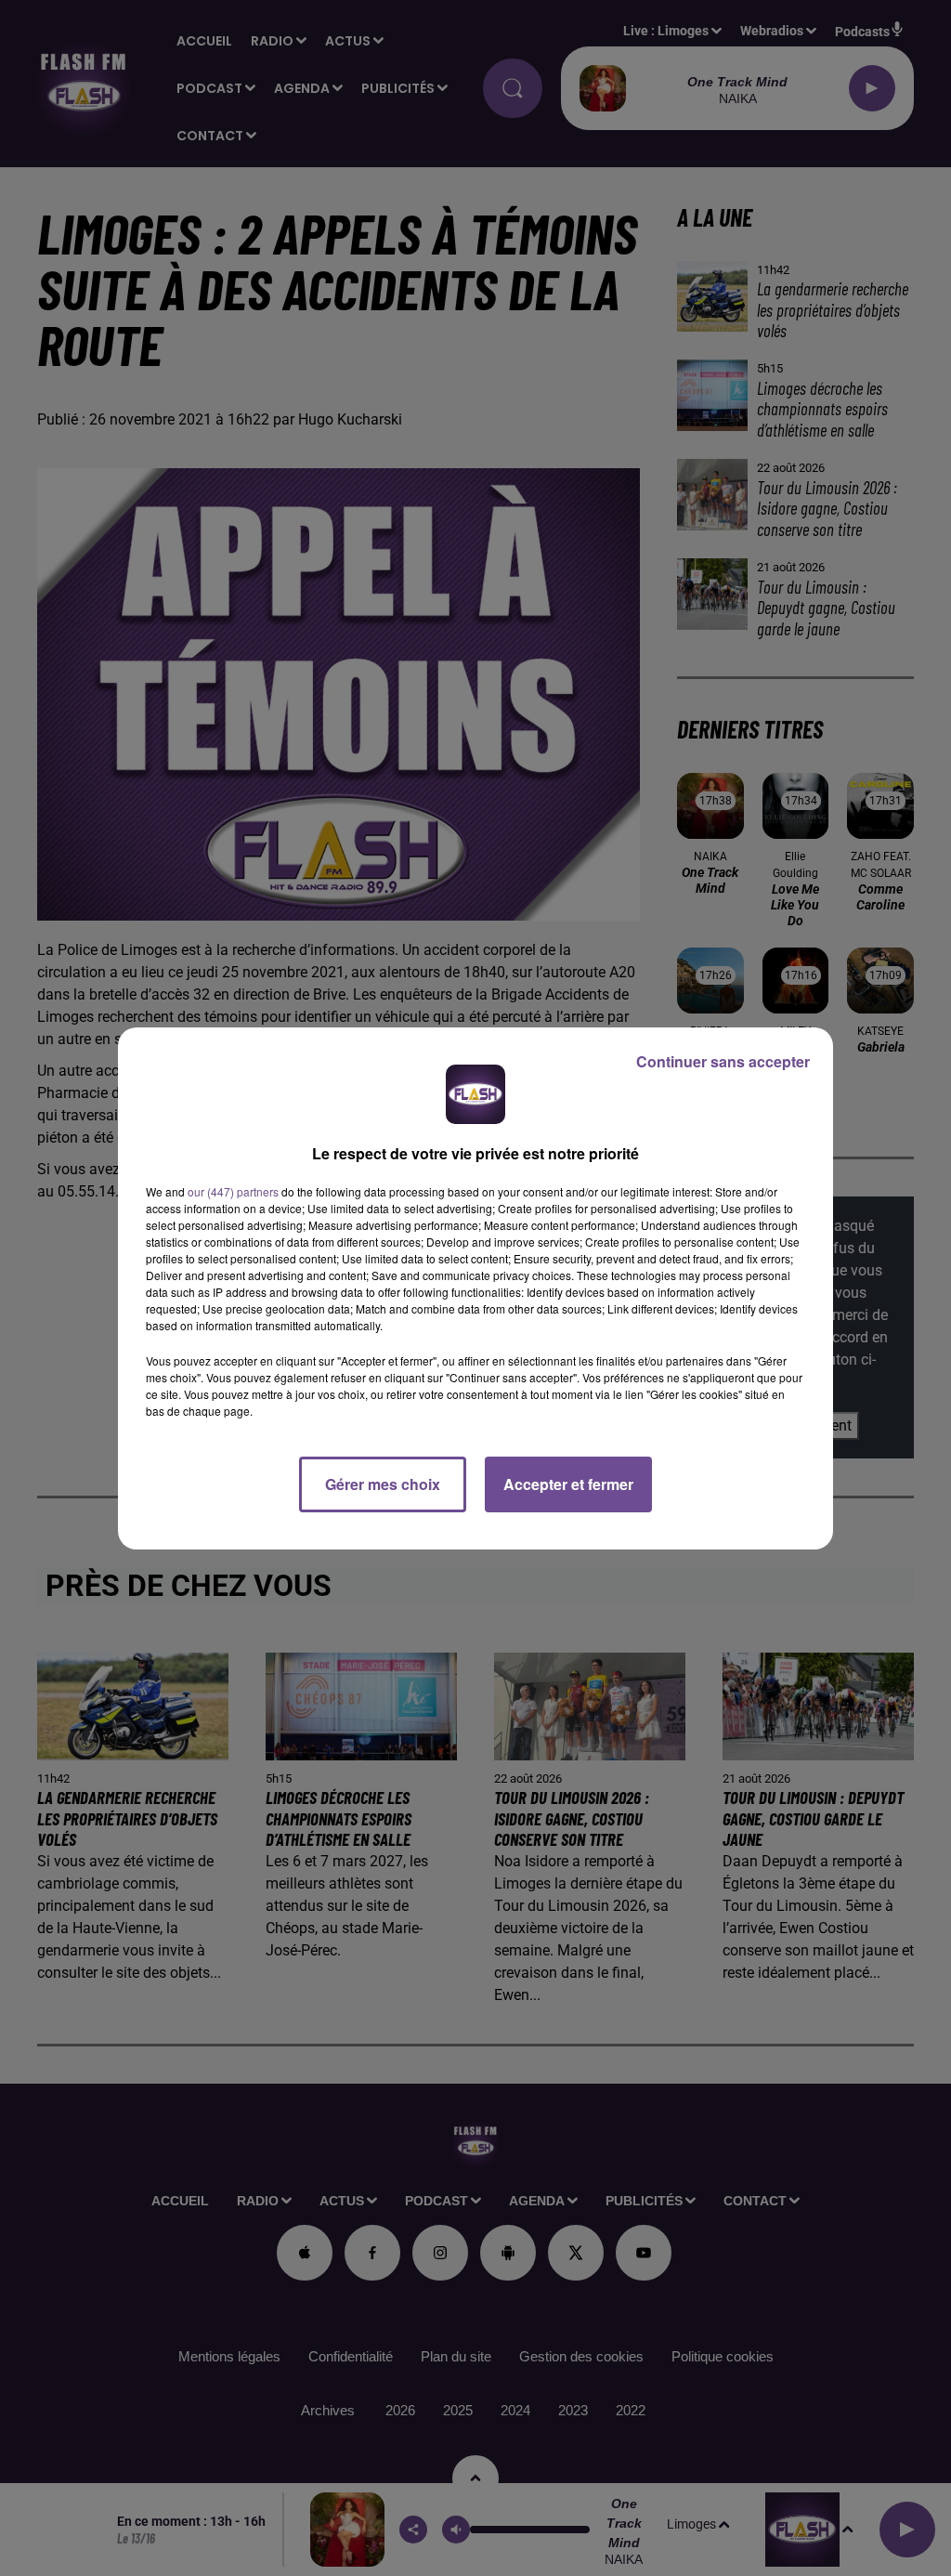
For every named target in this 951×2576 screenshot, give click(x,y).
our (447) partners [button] (233, 1191)
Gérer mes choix (383, 1484)
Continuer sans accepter (723, 1061)
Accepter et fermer (568, 1484)
